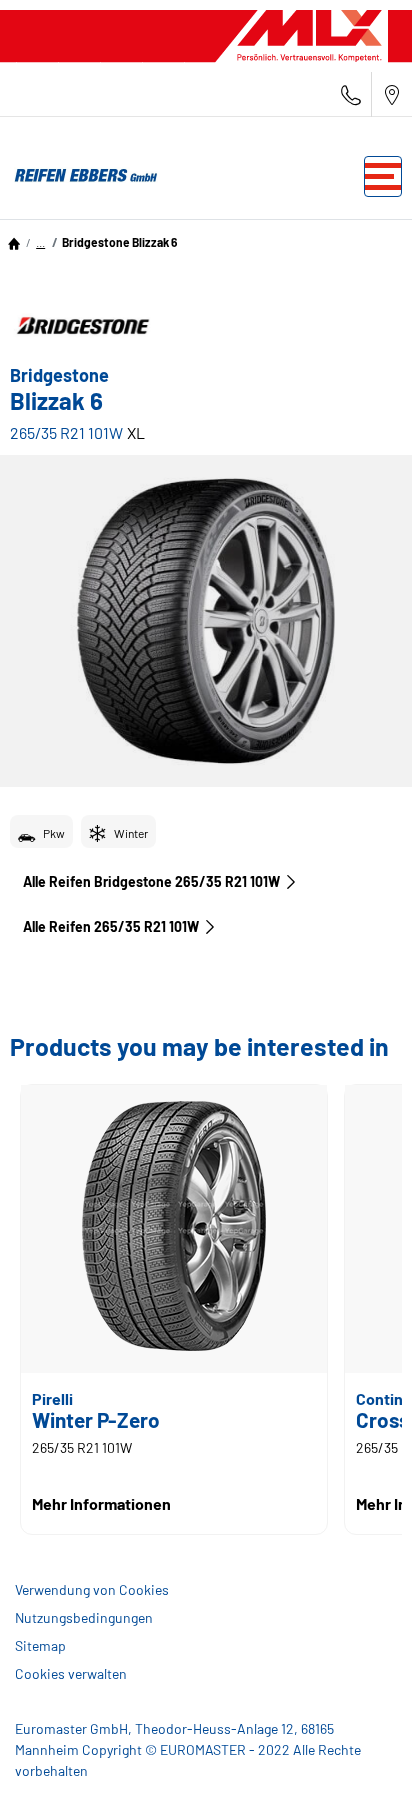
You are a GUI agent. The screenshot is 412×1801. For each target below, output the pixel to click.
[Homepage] (14, 242)
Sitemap (40, 1645)
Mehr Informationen (101, 1503)
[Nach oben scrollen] (359, 1758)
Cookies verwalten (71, 1673)
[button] (40, 242)
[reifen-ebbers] (80, 176)
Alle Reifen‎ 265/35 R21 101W (111, 926)
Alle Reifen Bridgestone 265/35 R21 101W (151, 881)
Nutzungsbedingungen (84, 1617)
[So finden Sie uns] (392, 94)
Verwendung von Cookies (92, 1589)
